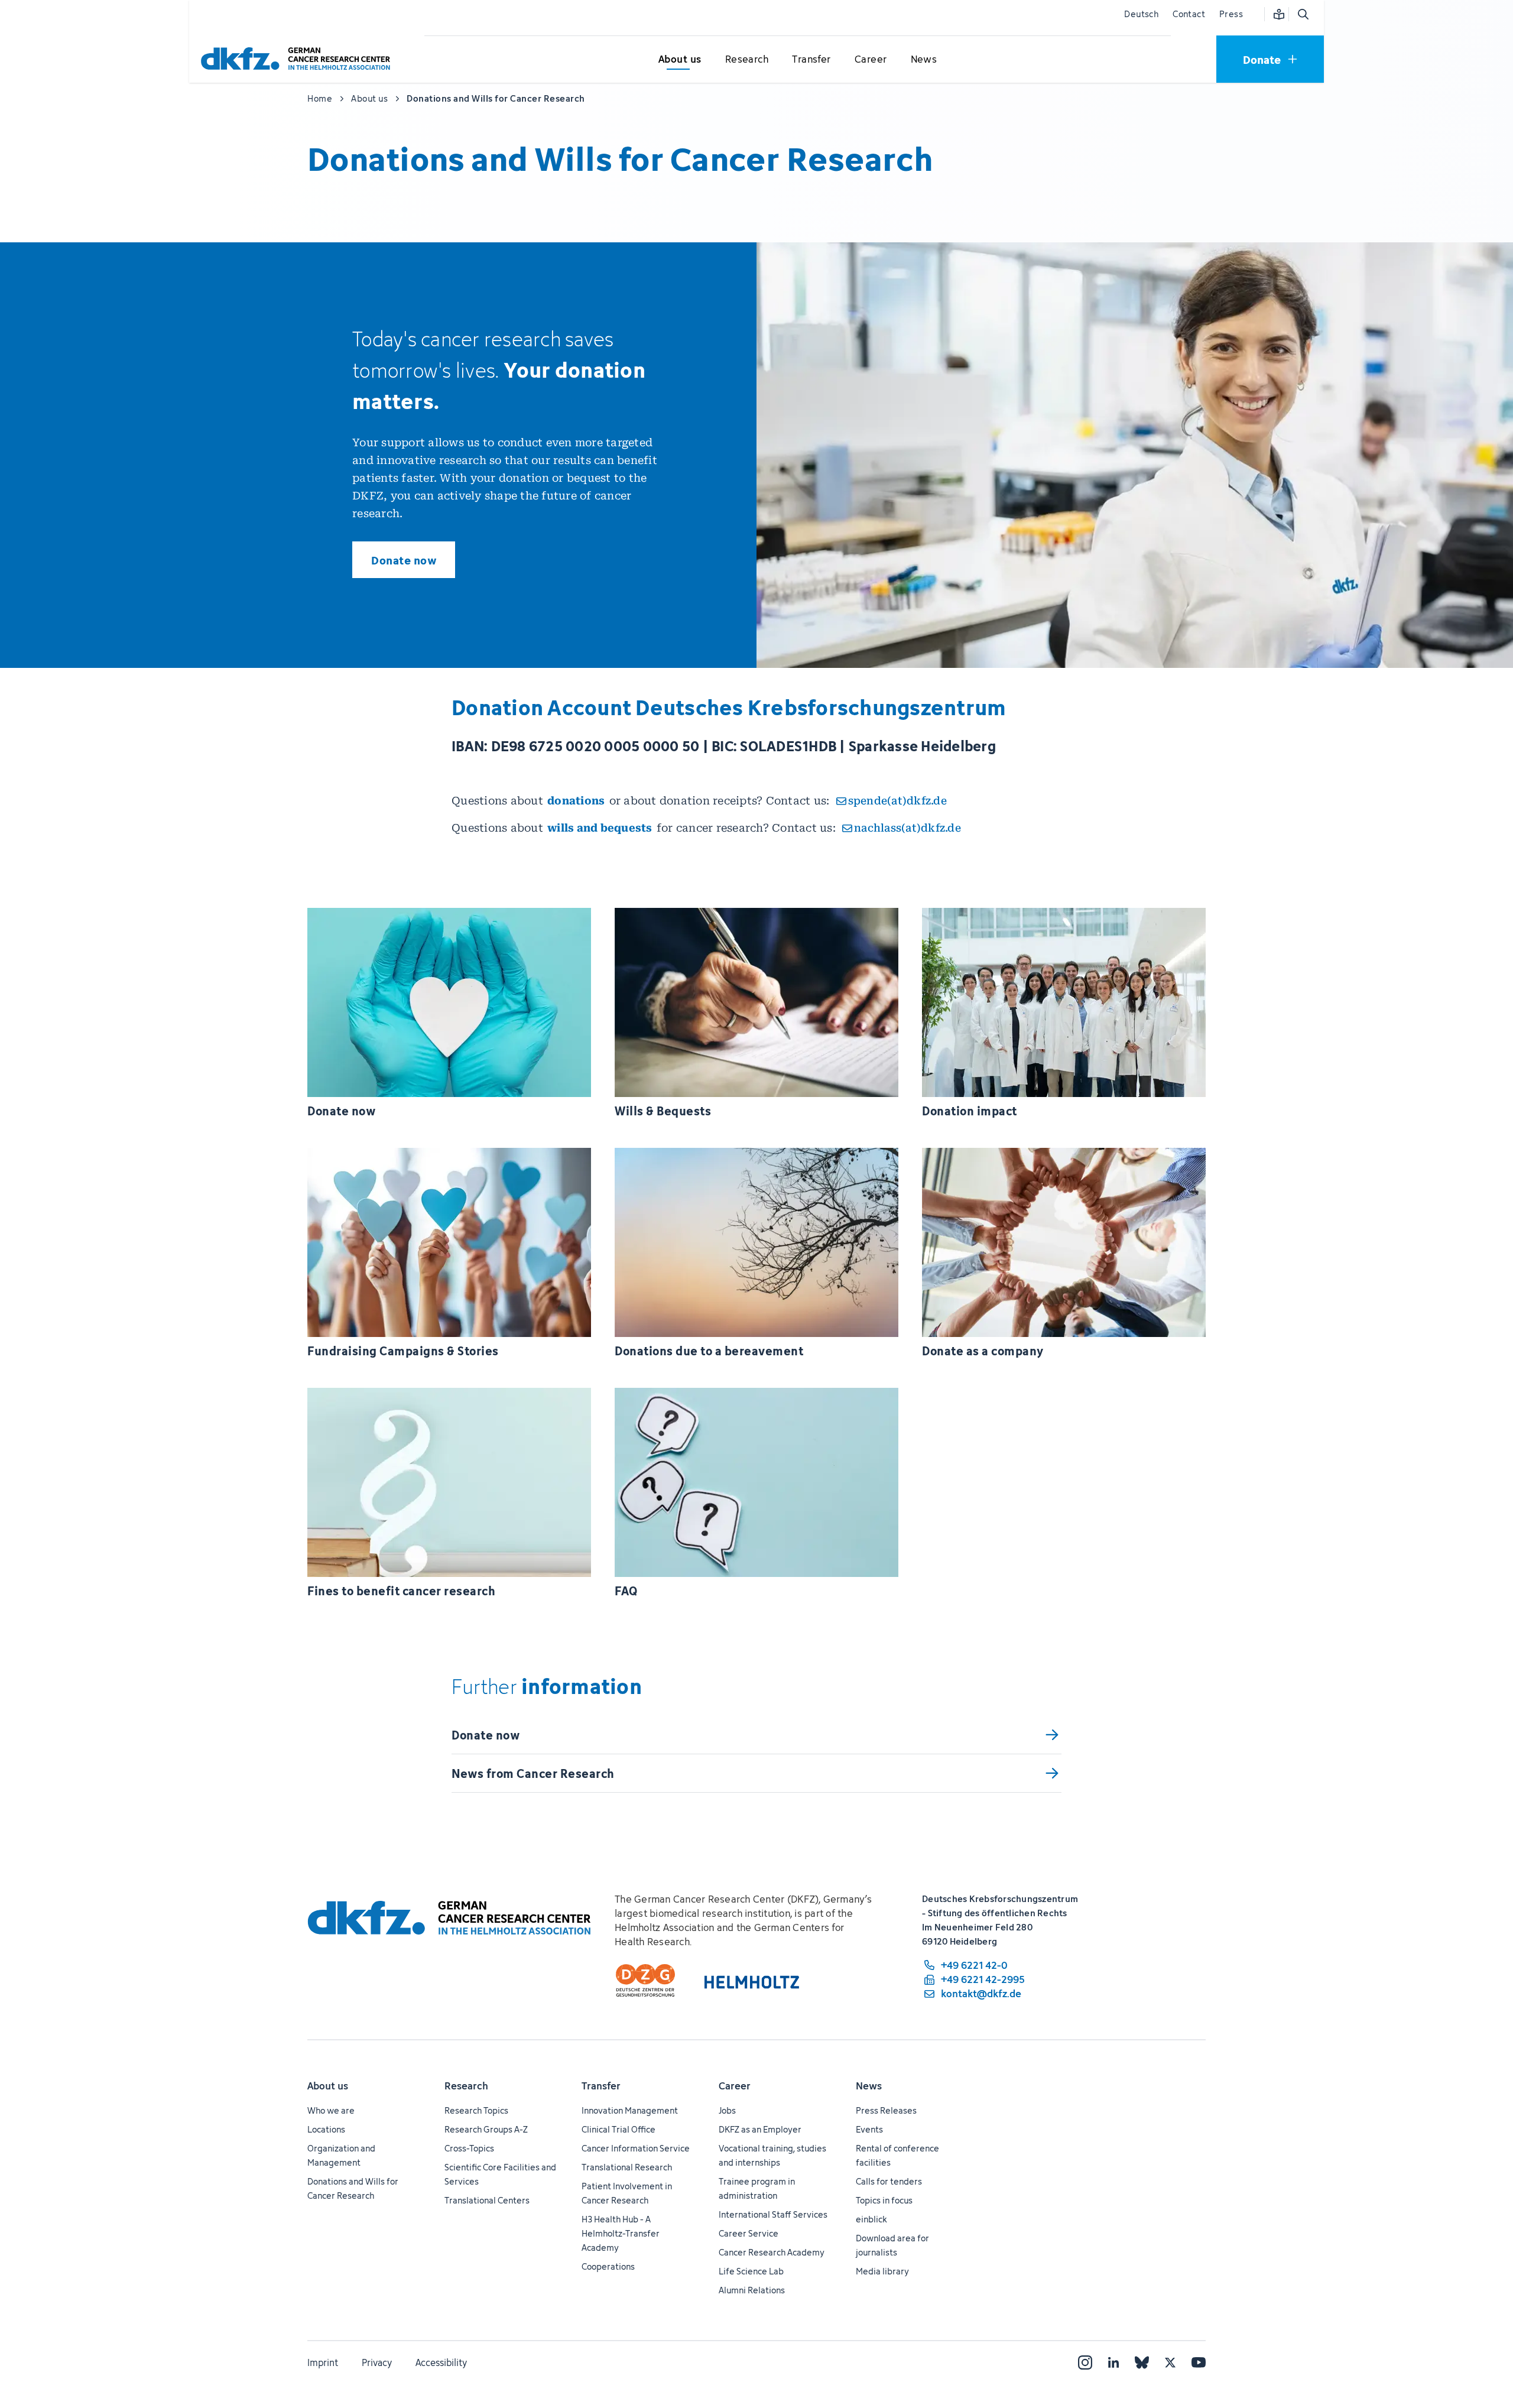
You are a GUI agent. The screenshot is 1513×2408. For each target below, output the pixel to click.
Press (1231, 14)
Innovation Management (630, 2110)
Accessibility (441, 2362)
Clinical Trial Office (618, 2129)
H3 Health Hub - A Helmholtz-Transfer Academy (621, 2233)
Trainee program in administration (757, 2188)
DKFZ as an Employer (760, 2129)
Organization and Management (341, 2155)
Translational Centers (487, 2200)
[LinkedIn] (1113, 2362)
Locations (326, 2129)
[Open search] (1303, 14)
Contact (1189, 14)
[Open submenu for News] (924, 60)
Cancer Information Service (636, 2148)
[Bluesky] (1142, 2362)
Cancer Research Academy (772, 2252)
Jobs (727, 2110)
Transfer (601, 2086)
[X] (1170, 2362)
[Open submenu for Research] (746, 60)
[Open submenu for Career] (871, 60)
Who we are (331, 2110)
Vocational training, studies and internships (772, 2155)
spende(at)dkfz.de (897, 801)
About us (328, 2086)
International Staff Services (773, 2214)
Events (869, 2129)
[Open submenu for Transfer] (811, 60)
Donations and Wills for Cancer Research (353, 2188)
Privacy (377, 2362)
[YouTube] (1199, 2362)
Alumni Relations (752, 2290)
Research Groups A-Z (486, 2129)
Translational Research (627, 2167)
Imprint (323, 2362)
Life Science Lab (751, 2271)
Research (466, 2086)
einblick (871, 2219)
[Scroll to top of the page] (1477, 2345)
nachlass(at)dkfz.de (908, 828)
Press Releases (886, 2110)
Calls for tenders (889, 2181)
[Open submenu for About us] (680, 60)
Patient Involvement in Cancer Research (627, 2193)
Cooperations (608, 2266)
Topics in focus (884, 2200)
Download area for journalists (892, 2245)
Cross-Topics (469, 2148)
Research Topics (476, 2110)
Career (735, 2086)
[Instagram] (1085, 2362)
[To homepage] (298, 59)
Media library (882, 2271)
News (869, 2086)
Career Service (749, 2233)
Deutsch (1141, 14)
